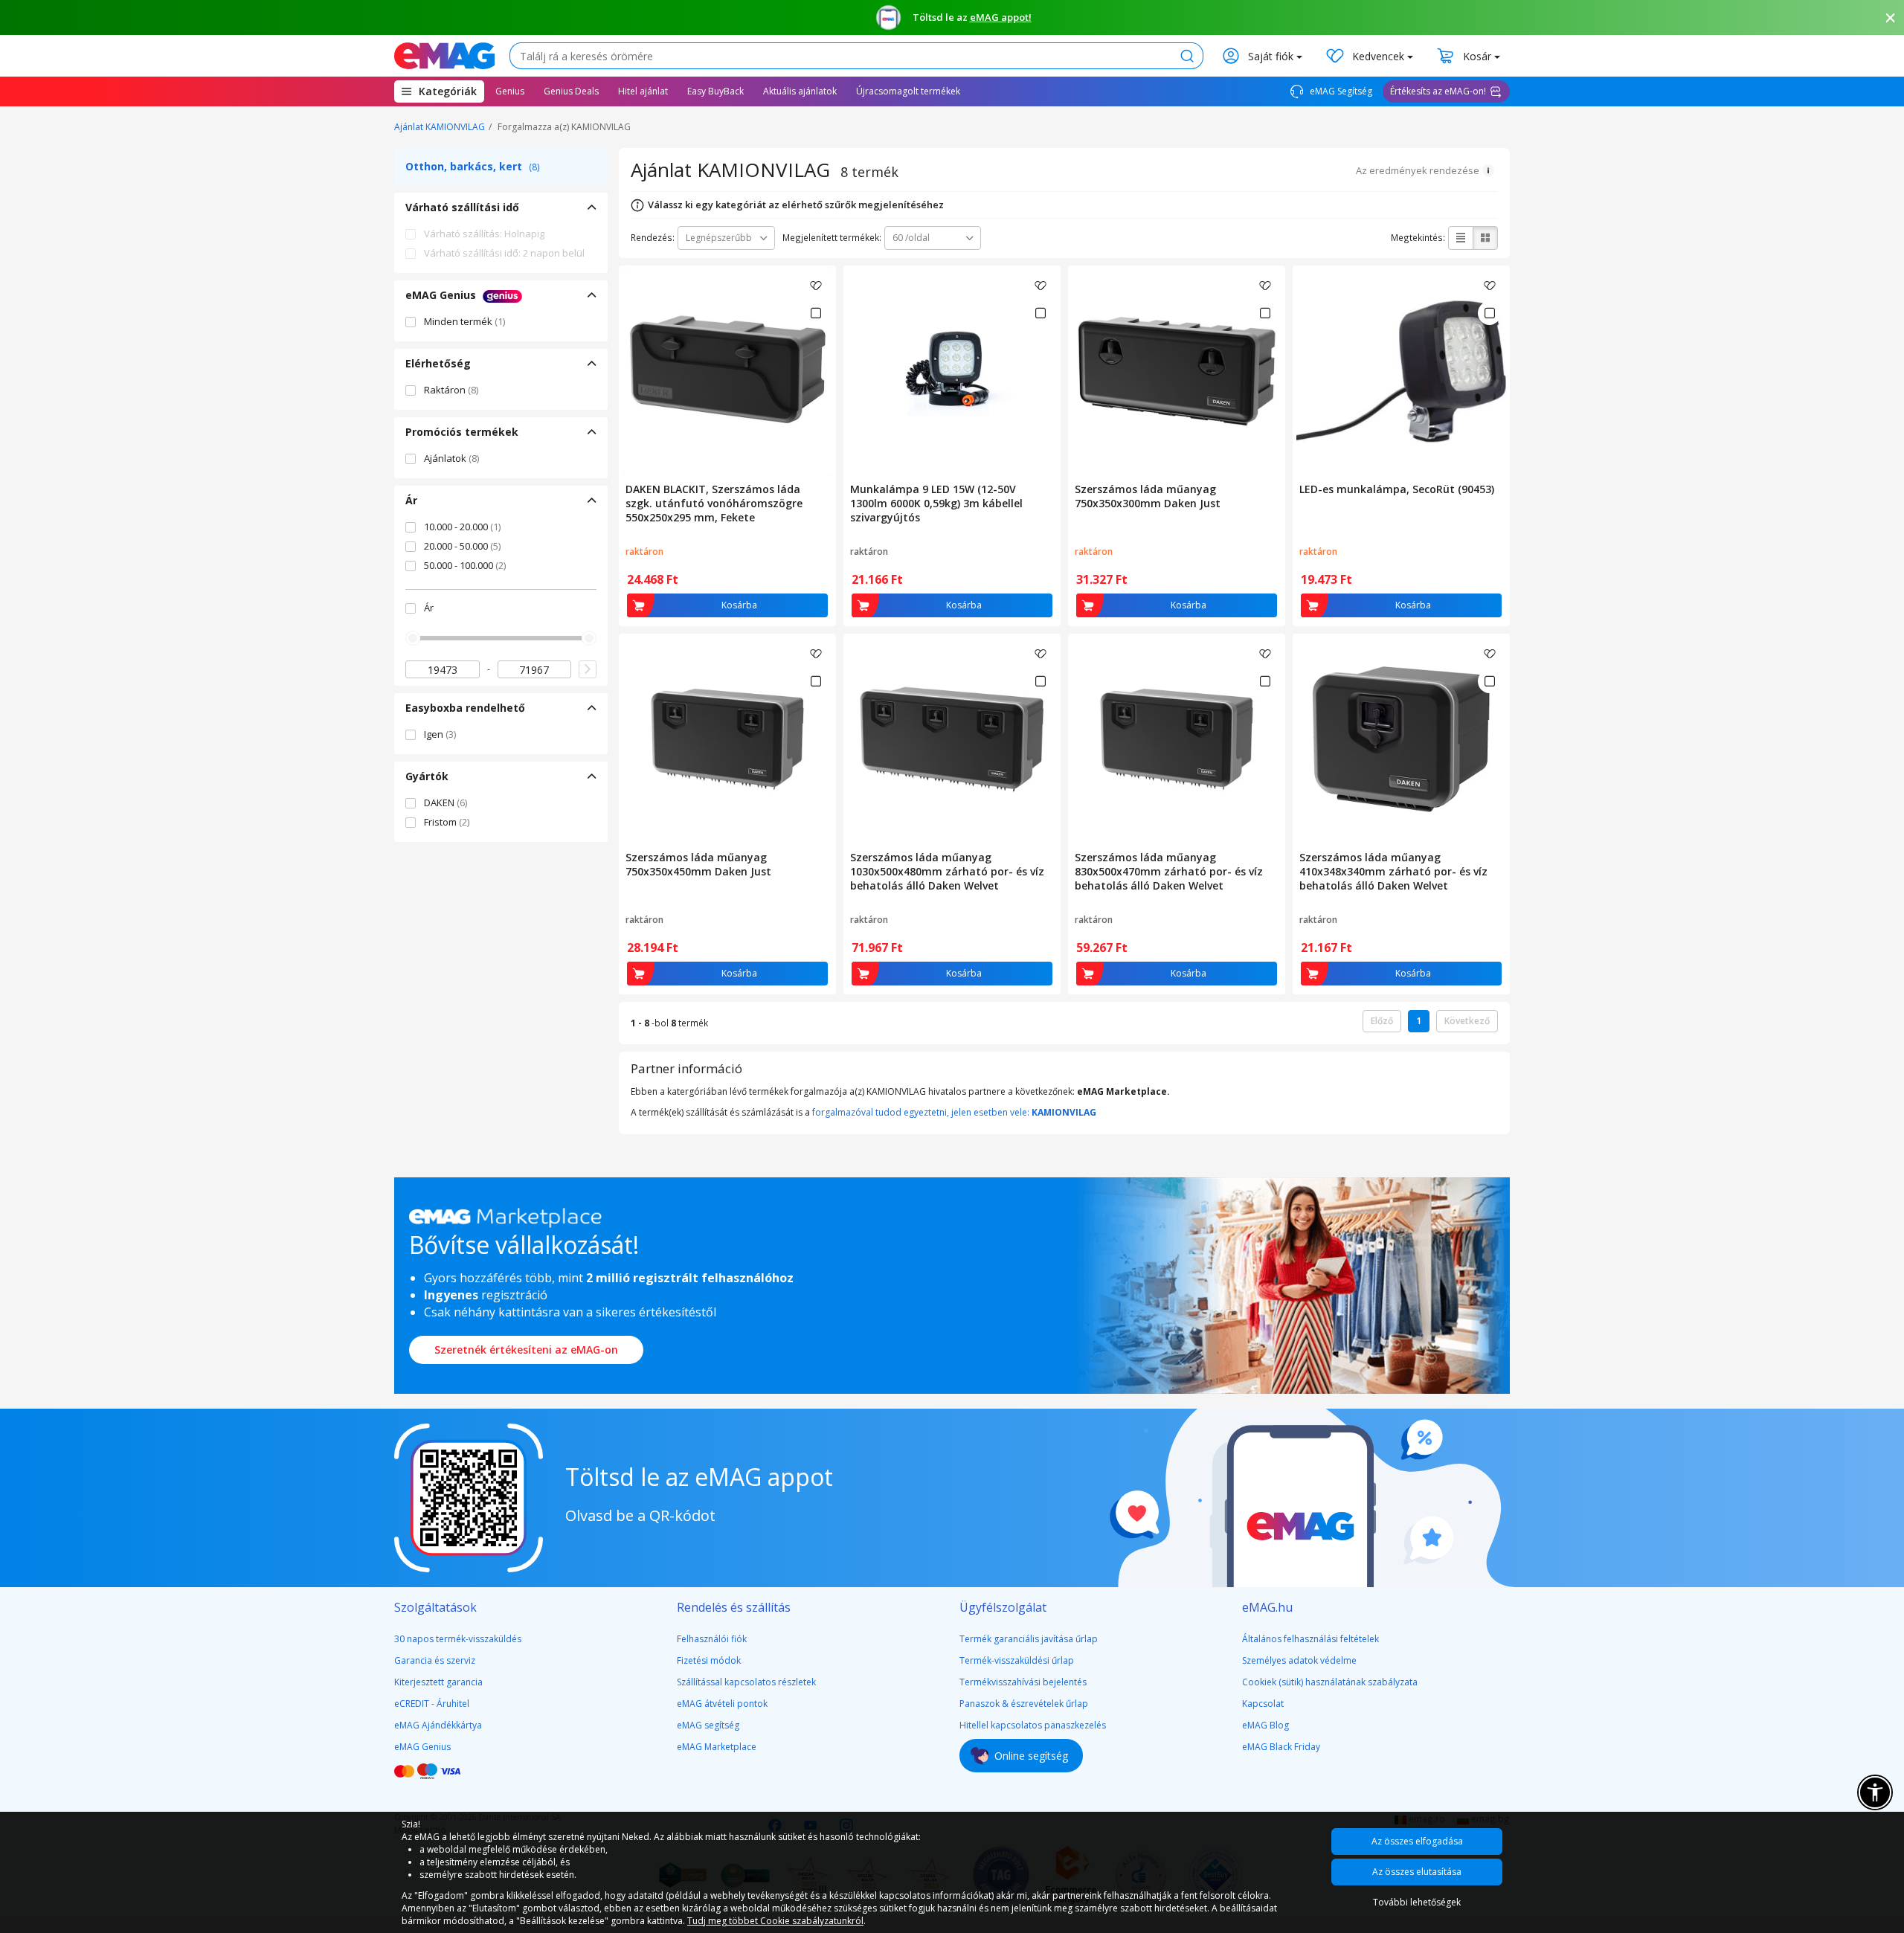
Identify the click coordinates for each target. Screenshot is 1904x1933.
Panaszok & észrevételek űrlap (1024, 1704)
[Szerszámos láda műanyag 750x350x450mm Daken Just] (727, 739)
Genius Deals (571, 91)
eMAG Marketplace (717, 1747)
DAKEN (446, 803)
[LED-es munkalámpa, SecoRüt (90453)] (1401, 371)
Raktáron (451, 390)
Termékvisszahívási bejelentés (1023, 1682)
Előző (1382, 1021)
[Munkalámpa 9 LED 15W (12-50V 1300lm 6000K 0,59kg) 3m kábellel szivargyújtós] (952, 371)
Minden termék (464, 321)
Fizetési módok (709, 1660)
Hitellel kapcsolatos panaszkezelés (1033, 1725)
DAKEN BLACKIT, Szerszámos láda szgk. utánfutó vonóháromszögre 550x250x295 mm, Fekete (714, 503)
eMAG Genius (422, 1747)
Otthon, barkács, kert (473, 166)
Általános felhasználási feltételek (1310, 1639)
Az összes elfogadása (1417, 1841)
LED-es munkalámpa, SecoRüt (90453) (1397, 489)
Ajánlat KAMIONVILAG (440, 127)
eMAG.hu (1267, 1607)
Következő (1467, 1021)
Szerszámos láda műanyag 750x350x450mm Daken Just (698, 864)
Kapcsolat (1263, 1704)
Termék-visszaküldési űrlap (1017, 1660)
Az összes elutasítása (1417, 1872)
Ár (429, 608)
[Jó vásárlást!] (444, 56)
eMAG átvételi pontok (722, 1704)
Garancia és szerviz (435, 1660)
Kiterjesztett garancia (438, 1682)
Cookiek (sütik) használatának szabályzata (1330, 1682)
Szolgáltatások (435, 1607)
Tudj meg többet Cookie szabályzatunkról (775, 1921)
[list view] (1461, 238)
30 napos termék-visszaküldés (458, 1639)
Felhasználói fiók (712, 1639)
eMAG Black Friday (1281, 1747)
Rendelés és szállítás (734, 1607)
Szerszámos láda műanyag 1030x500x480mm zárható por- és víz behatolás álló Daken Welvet (947, 871)
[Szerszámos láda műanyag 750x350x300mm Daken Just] (1177, 371)
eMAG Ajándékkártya (438, 1725)
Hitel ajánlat (643, 91)
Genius (510, 91)
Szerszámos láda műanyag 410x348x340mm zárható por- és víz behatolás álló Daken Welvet (1393, 871)
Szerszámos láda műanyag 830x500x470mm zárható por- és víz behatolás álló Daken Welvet (1169, 871)
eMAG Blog (1265, 1725)
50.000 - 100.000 (465, 565)
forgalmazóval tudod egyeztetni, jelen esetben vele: (954, 1112)
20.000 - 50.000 (462, 546)
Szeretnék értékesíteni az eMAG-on (526, 1350)
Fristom (447, 822)
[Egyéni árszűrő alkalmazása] (588, 669)
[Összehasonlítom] (816, 313)
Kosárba (739, 605)
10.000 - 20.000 (462, 527)
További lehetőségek (1417, 1902)
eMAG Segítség (1340, 91)
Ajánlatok (451, 458)
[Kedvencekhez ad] (816, 286)
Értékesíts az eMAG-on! (1438, 91)
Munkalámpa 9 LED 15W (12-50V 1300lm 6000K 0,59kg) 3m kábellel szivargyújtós (936, 503)
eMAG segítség (708, 1725)
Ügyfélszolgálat (1003, 1607)
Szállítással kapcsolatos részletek (746, 1682)
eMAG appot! (1001, 17)
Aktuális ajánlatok (800, 91)
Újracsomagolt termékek (908, 91)
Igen (440, 734)
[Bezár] (1891, 18)
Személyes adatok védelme (1299, 1660)
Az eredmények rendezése (1418, 170)
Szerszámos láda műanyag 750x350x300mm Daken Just (1148, 496)
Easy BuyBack (715, 91)
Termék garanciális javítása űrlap (1029, 1639)
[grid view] (1485, 238)
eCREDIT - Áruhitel (432, 1704)
